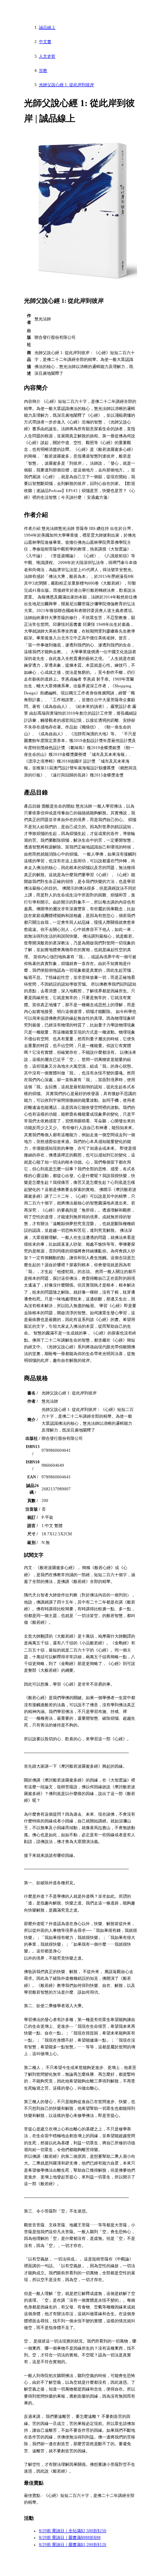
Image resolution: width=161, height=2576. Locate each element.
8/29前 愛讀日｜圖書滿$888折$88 (70, 2537)
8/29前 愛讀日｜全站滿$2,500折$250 (73, 2531)
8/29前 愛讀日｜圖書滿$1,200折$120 (73, 2545)
